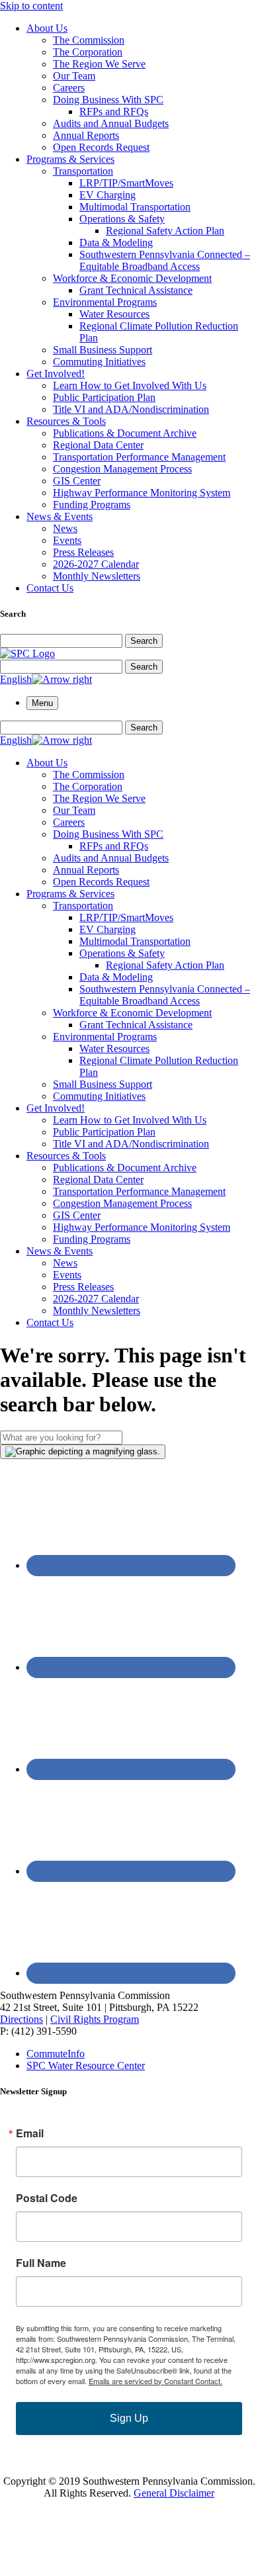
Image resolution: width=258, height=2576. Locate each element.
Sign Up (129, 2418)
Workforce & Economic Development (132, 278)
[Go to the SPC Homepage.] (27, 653)
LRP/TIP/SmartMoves (126, 183)
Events (67, 540)
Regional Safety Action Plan (165, 231)
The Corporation (88, 52)
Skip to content (31, 6)
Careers (69, 88)
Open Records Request (101, 147)
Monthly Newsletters (97, 576)
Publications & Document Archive (125, 433)
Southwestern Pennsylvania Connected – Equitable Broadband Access (165, 260)
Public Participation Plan (104, 397)
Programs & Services (70, 159)
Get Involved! (56, 374)
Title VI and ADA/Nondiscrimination (131, 409)
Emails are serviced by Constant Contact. (155, 2381)
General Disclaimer (174, 2493)
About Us (47, 28)
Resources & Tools (66, 421)
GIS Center (77, 481)
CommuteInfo (56, 2054)
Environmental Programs (105, 302)
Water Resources (114, 314)
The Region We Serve (99, 64)
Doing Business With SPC (108, 100)
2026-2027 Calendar (96, 564)
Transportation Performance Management (139, 457)
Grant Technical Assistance (136, 290)
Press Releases (83, 552)
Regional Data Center (98, 445)
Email (30, 2133)
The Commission (89, 40)
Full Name (41, 2263)
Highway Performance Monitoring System (142, 493)
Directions (21, 2019)
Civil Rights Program (95, 2019)
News (65, 528)
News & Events (60, 516)
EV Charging (107, 195)
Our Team (74, 76)
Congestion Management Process (122, 469)
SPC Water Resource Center (86, 2065)
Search (144, 641)
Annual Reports (86, 135)
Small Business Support (103, 350)
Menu (42, 703)
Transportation (83, 171)
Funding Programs (92, 505)
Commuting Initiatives (99, 362)
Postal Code (47, 2198)
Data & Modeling (116, 243)
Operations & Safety (122, 219)
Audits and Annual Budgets (111, 123)
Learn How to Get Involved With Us (130, 385)
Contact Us (50, 588)
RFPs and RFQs (114, 111)
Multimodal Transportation (135, 207)
